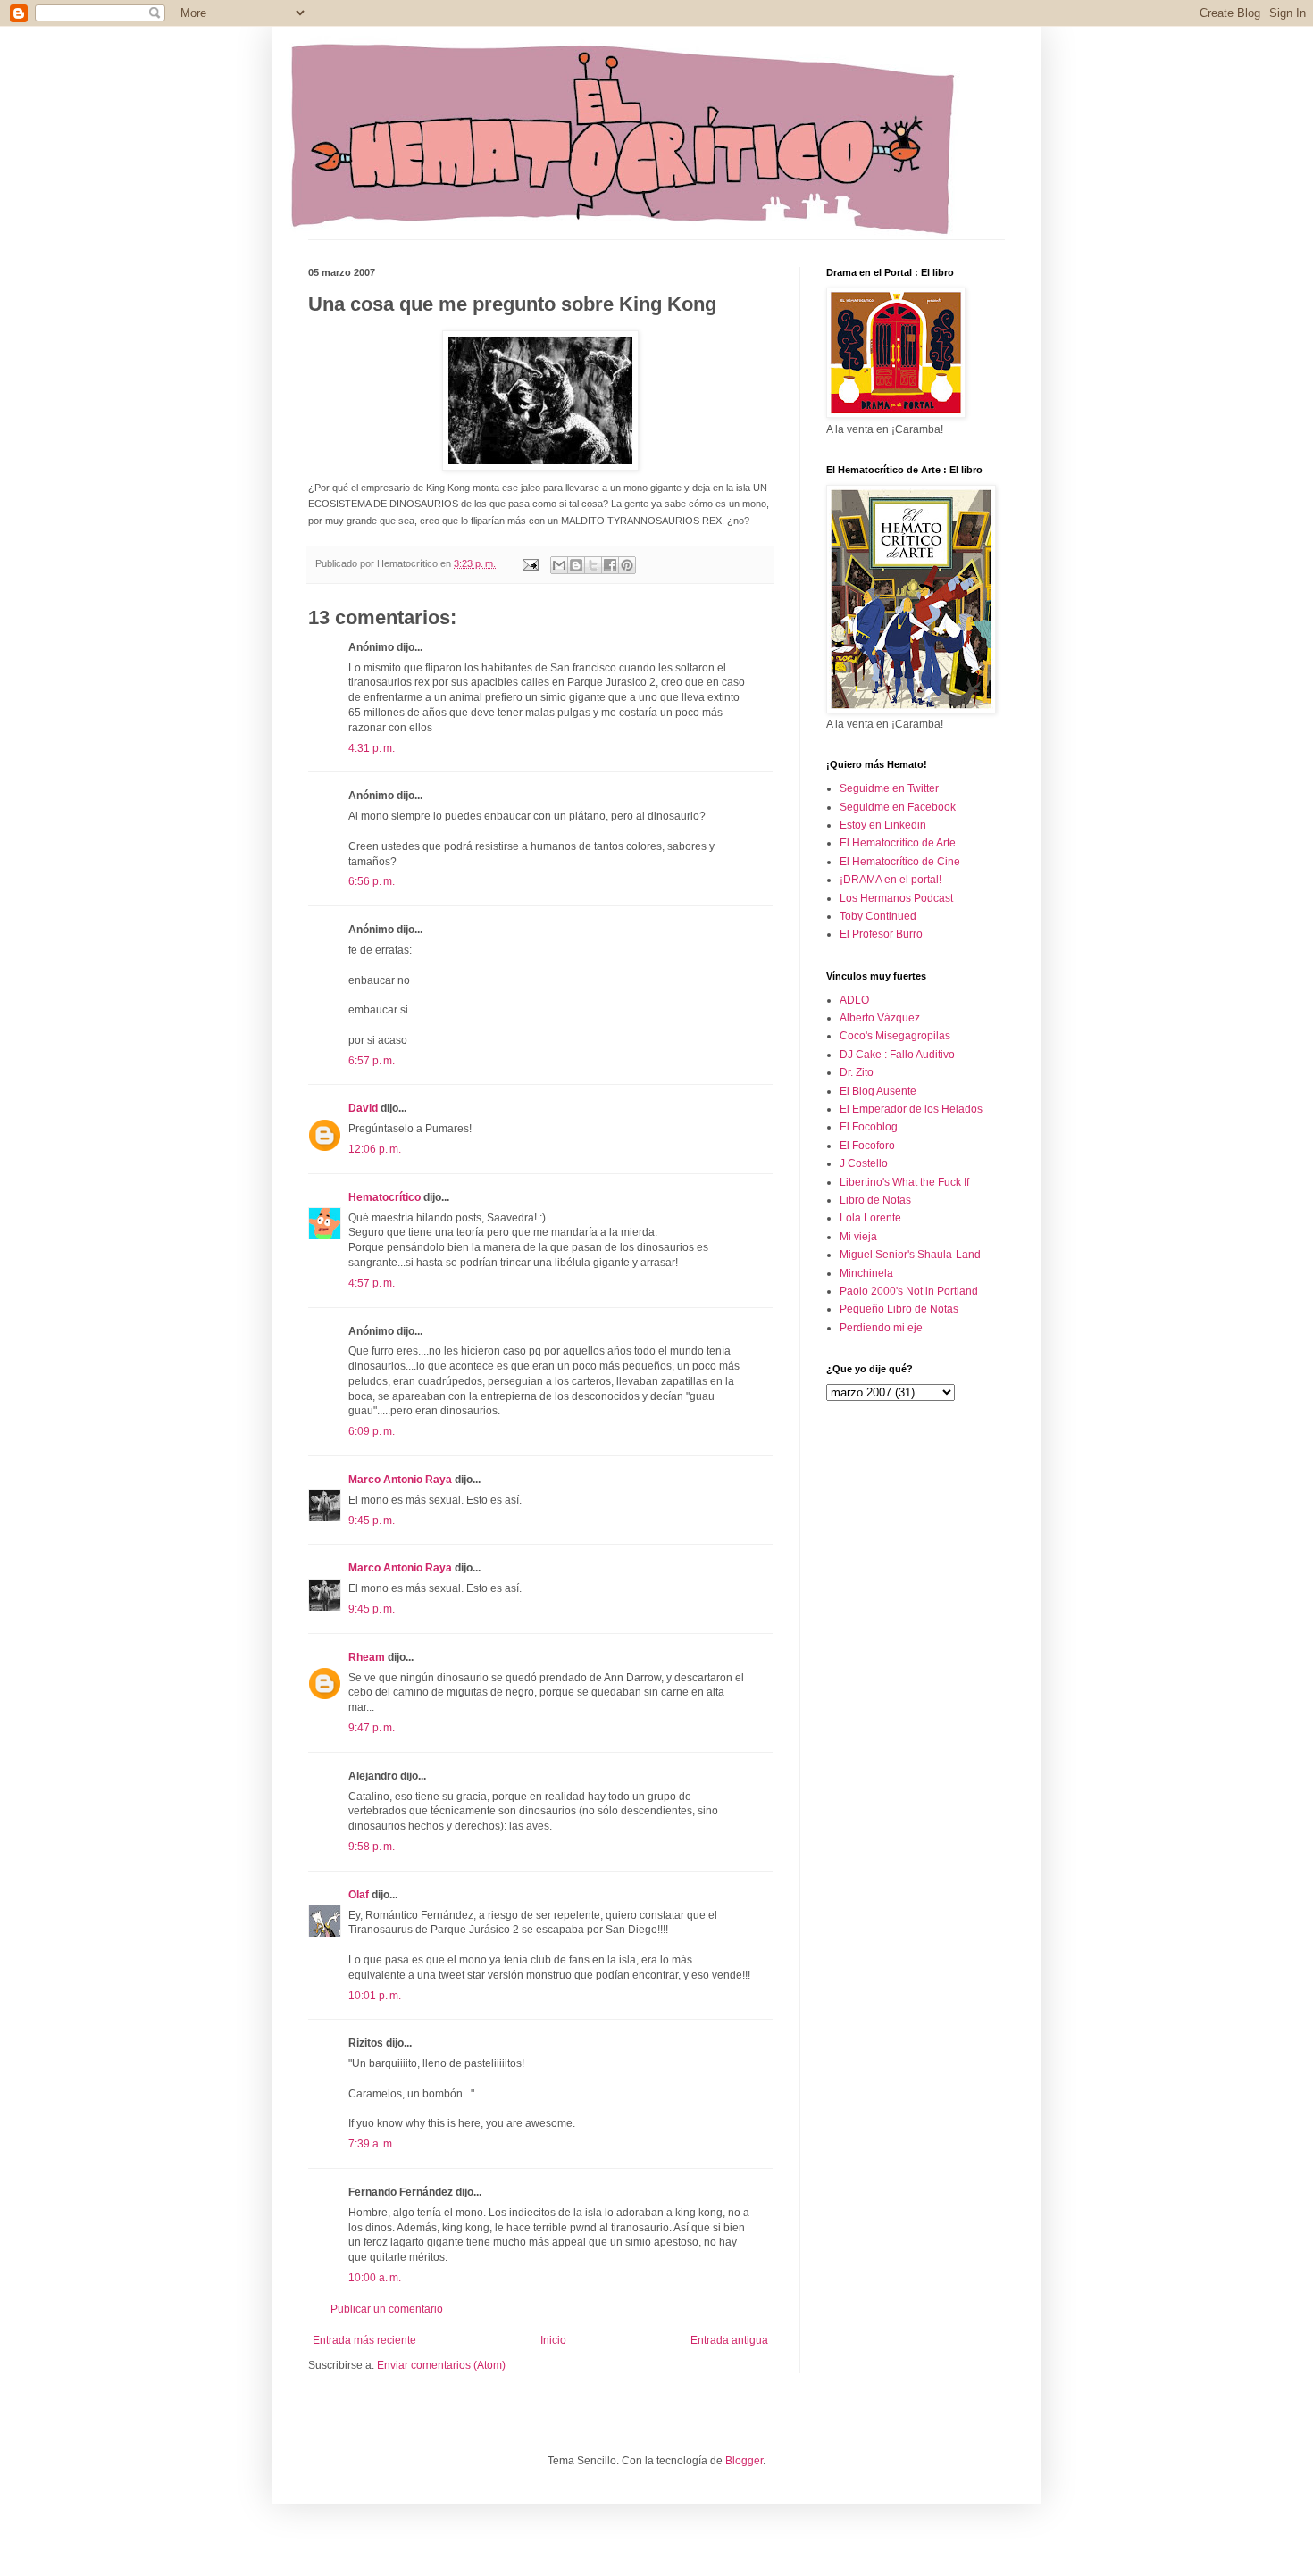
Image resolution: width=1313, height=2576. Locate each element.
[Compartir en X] (593, 565)
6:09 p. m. (372, 1431)
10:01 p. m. (375, 1996)
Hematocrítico (385, 1197)
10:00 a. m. (375, 2278)
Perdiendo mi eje (881, 1328)
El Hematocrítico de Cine (900, 862)
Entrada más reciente (364, 2340)
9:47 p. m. (372, 1728)
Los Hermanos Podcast (896, 898)
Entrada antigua (729, 2340)
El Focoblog (869, 1127)
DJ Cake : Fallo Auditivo (897, 1055)
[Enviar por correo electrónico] (559, 565)
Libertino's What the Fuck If (904, 1182)
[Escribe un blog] (576, 565)
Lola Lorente (870, 1218)
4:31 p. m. (372, 748)
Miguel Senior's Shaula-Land (910, 1255)
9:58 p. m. (372, 1847)
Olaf (359, 1895)
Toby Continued (878, 916)
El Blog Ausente (878, 1091)
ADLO (854, 1000)
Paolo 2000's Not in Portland (909, 1291)
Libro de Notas (875, 1200)
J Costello (864, 1163)
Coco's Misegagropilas (895, 1036)
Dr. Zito (857, 1072)
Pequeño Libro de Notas (899, 1309)
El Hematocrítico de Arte (898, 843)
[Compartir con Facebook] (610, 565)
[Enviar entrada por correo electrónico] (530, 563)
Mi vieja (858, 1237)
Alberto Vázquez (880, 1018)
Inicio (553, 2340)
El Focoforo (867, 1146)
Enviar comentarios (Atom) (441, 2365)
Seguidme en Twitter (889, 788)
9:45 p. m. (372, 1521)
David (363, 1108)
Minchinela (866, 1273)
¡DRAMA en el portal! (891, 880)
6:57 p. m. (372, 1061)
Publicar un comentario (387, 2309)
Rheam (367, 1657)
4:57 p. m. (372, 1283)
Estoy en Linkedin (883, 825)
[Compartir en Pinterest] (627, 565)
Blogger (744, 2461)
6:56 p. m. (372, 881)
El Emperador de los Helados (911, 1109)
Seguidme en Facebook (898, 807)
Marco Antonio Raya (400, 1480)
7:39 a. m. (372, 2144)
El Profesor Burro (881, 934)
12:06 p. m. (375, 1149)
